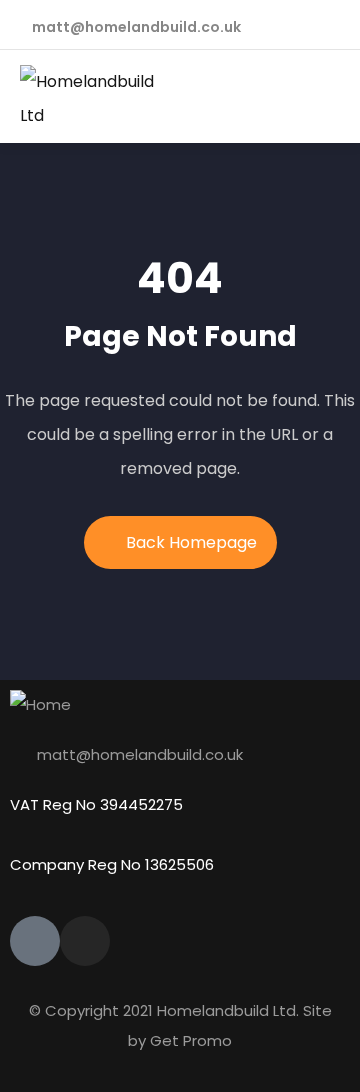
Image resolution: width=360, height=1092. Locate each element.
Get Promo (191, 1040)
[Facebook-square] (35, 941)
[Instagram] (85, 941)
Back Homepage (191, 542)
